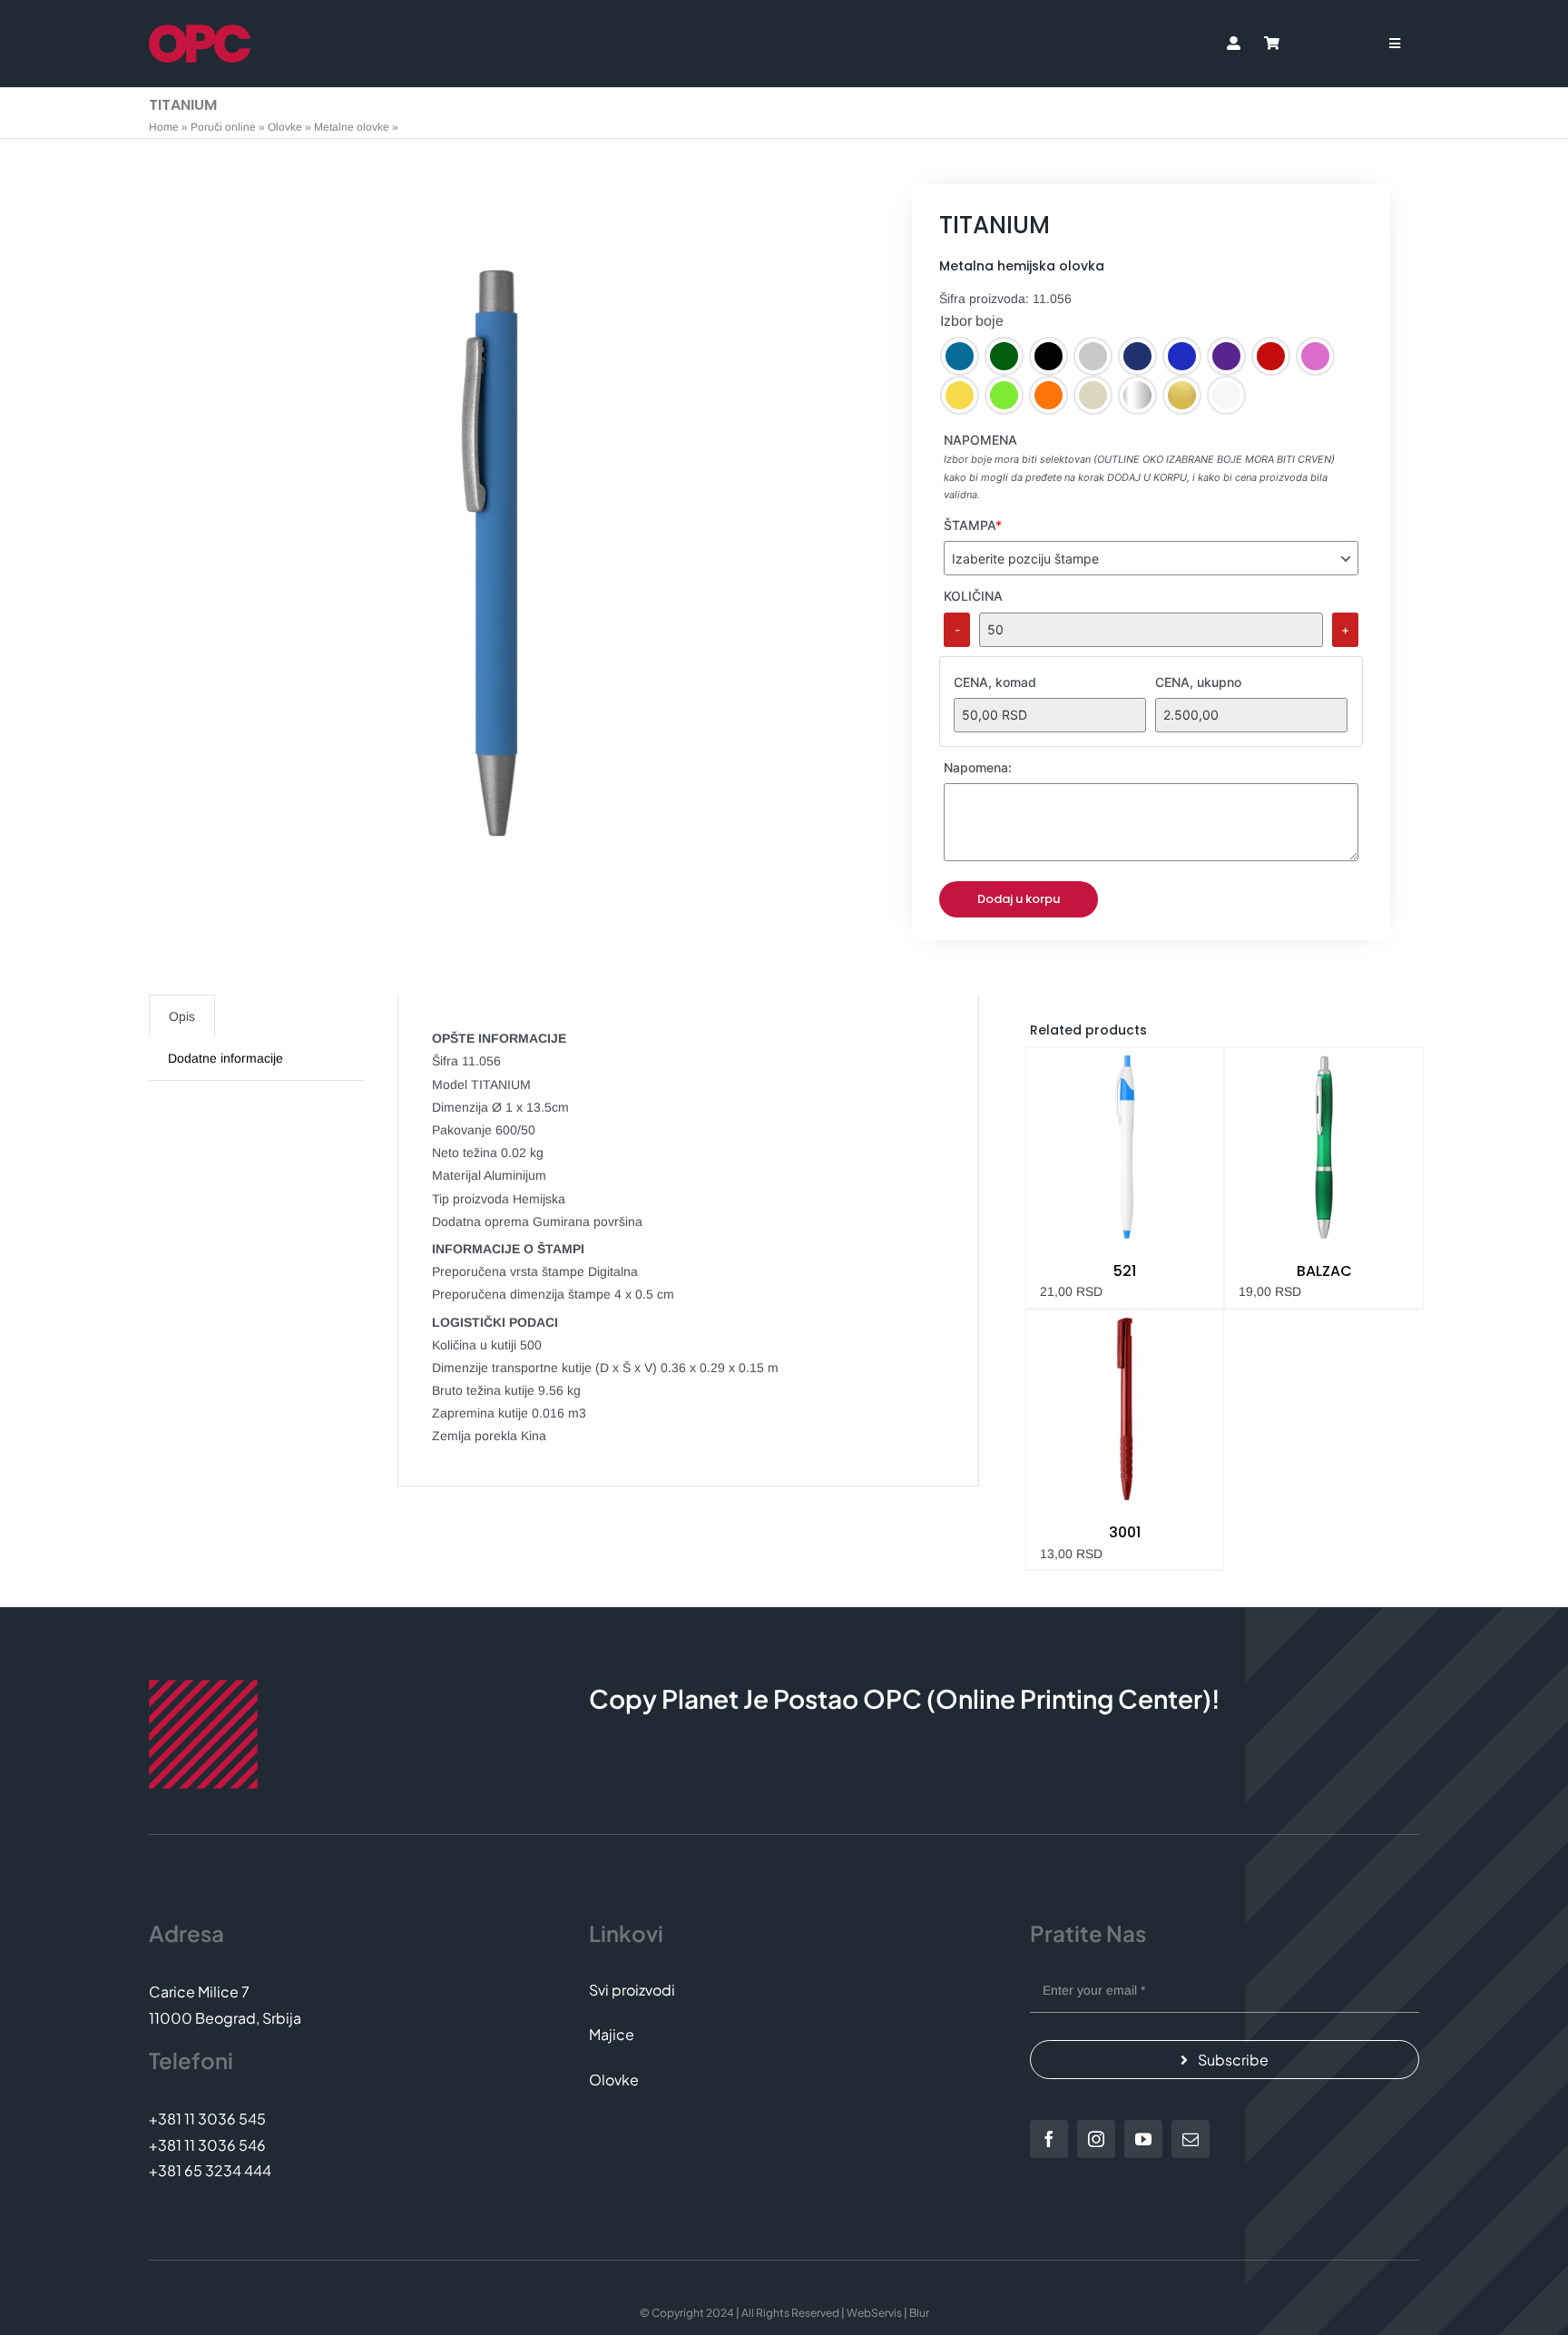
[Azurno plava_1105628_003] (491, 554)
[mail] (1191, 2139)
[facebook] (1049, 2139)
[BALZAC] (1324, 1147)
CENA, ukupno (1198, 682)
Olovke (285, 127)
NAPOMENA (980, 440)
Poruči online (223, 127)
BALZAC (1324, 1271)
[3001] (1125, 1409)
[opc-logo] (200, 31)
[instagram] (1096, 2139)
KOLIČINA (973, 596)
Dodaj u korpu (1019, 899)
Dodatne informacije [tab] (225, 1058)
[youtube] (1143, 2139)
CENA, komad (995, 682)
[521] (1125, 1147)
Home (164, 127)
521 (1125, 1271)
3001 (1125, 1532)
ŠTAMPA (973, 525)
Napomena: (978, 767)
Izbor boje (972, 321)
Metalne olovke (352, 127)
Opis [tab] (182, 1016)
